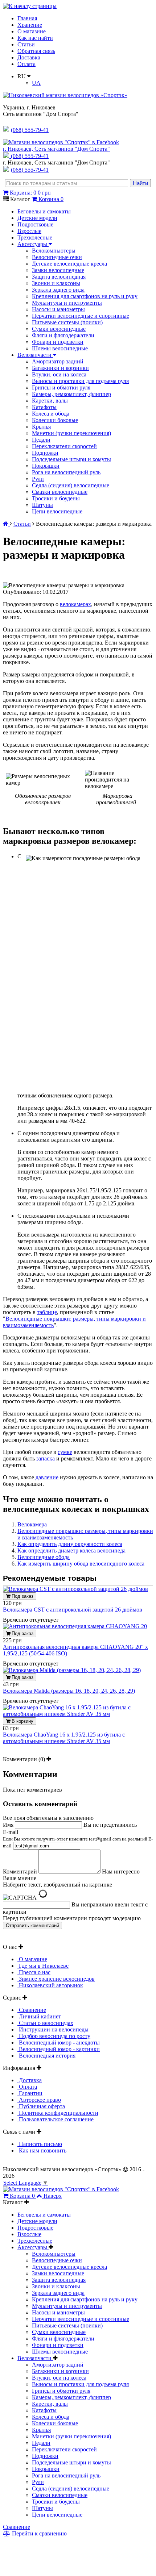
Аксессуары (33, 244)
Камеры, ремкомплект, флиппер (71, 394)
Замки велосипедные (58, 270)
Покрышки (46, 466)
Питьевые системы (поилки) (67, 322)
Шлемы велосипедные (60, 348)
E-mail (78, 1839)
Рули (38, 479)
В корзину (22, 1721)
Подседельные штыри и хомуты (71, 459)
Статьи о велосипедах (45, 2023)
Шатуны (42, 505)
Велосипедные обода (44, 1557)
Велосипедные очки (57, 257)
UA (36, 83)
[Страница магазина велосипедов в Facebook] (61, 142)
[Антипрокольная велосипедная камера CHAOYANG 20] (75, 1626)
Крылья (41, 427)
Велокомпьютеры (54, 251)
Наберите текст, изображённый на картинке (58, 1885)
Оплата (26, 64)
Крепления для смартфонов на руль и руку (85, 296)
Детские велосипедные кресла (69, 264)
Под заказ (22, 1596)
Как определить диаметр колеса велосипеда (71, 1550)
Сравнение (32, 2010)
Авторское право (39, 2100)
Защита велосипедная (59, 277)
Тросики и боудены (56, 498)
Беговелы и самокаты (44, 211)
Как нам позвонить (42, 2150)
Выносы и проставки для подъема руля (80, 381)
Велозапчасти (35, 355)
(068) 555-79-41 (30, 156)
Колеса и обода (51, 414)
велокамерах (75, 604)
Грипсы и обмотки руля (61, 387)
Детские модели (37, 218)
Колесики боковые (55, 420)
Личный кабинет (39, 2016)
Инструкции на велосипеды (53, 2029)
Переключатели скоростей (64, 446)
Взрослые (29, 231)
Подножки (45, 453)
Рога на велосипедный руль (66, 472)
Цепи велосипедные (57, 511)
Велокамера (32, 1524)
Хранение (30, 25)
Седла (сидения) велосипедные (71, 485)
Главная (27, 18)
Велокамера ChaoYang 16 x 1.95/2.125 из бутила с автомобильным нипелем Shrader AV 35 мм (64, 1738)
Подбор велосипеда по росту (54, 2036)
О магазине (32, 31)
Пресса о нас (34, 1972)
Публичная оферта (41, 2106)
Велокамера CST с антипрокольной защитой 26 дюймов (73, 1610)
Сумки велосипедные (59, 329)
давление (47, 1477)
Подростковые (35, 224)
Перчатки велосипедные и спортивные (81, 316)
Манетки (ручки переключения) (71, 433)
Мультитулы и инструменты (67, 303)
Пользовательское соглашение (56, 2119)
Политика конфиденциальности (58, 2113)
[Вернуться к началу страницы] (30, 6)
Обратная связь (36, 51)
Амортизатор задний (58, 361)
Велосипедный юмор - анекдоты (59, 2043)
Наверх (53, 2196)
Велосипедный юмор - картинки (59, 2049)
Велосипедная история (46, 2056)
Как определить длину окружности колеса (70, 1544)
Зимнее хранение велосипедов (56, 1979)
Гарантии (30, 2093)
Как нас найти (35, 38)
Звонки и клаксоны (56, 283)
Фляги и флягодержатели (63, 335)
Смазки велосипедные (60, 492)
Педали (41, 440)
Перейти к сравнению (39, 2533)
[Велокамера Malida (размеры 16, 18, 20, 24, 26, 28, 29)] (72, 1670)
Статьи (26, 44)
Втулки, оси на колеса (59, 374)
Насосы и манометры (58, 309)
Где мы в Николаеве (43, 1966)
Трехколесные (35, 237)
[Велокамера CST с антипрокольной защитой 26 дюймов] (75, 1589)
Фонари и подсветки (58, 342)
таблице (47, 1312)
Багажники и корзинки (60, 368)
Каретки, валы (50, 401)
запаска (46, 1458)
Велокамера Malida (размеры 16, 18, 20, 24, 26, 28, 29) (69, 1691)
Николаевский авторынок (50, 1985)
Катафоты (44, 407)
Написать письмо (40, 2144)
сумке (65, 1452)
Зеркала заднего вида (58, 290)
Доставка (29, 57)
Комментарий (20, 1871)
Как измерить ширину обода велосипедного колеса (81, 1564)
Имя (8, 1825)
